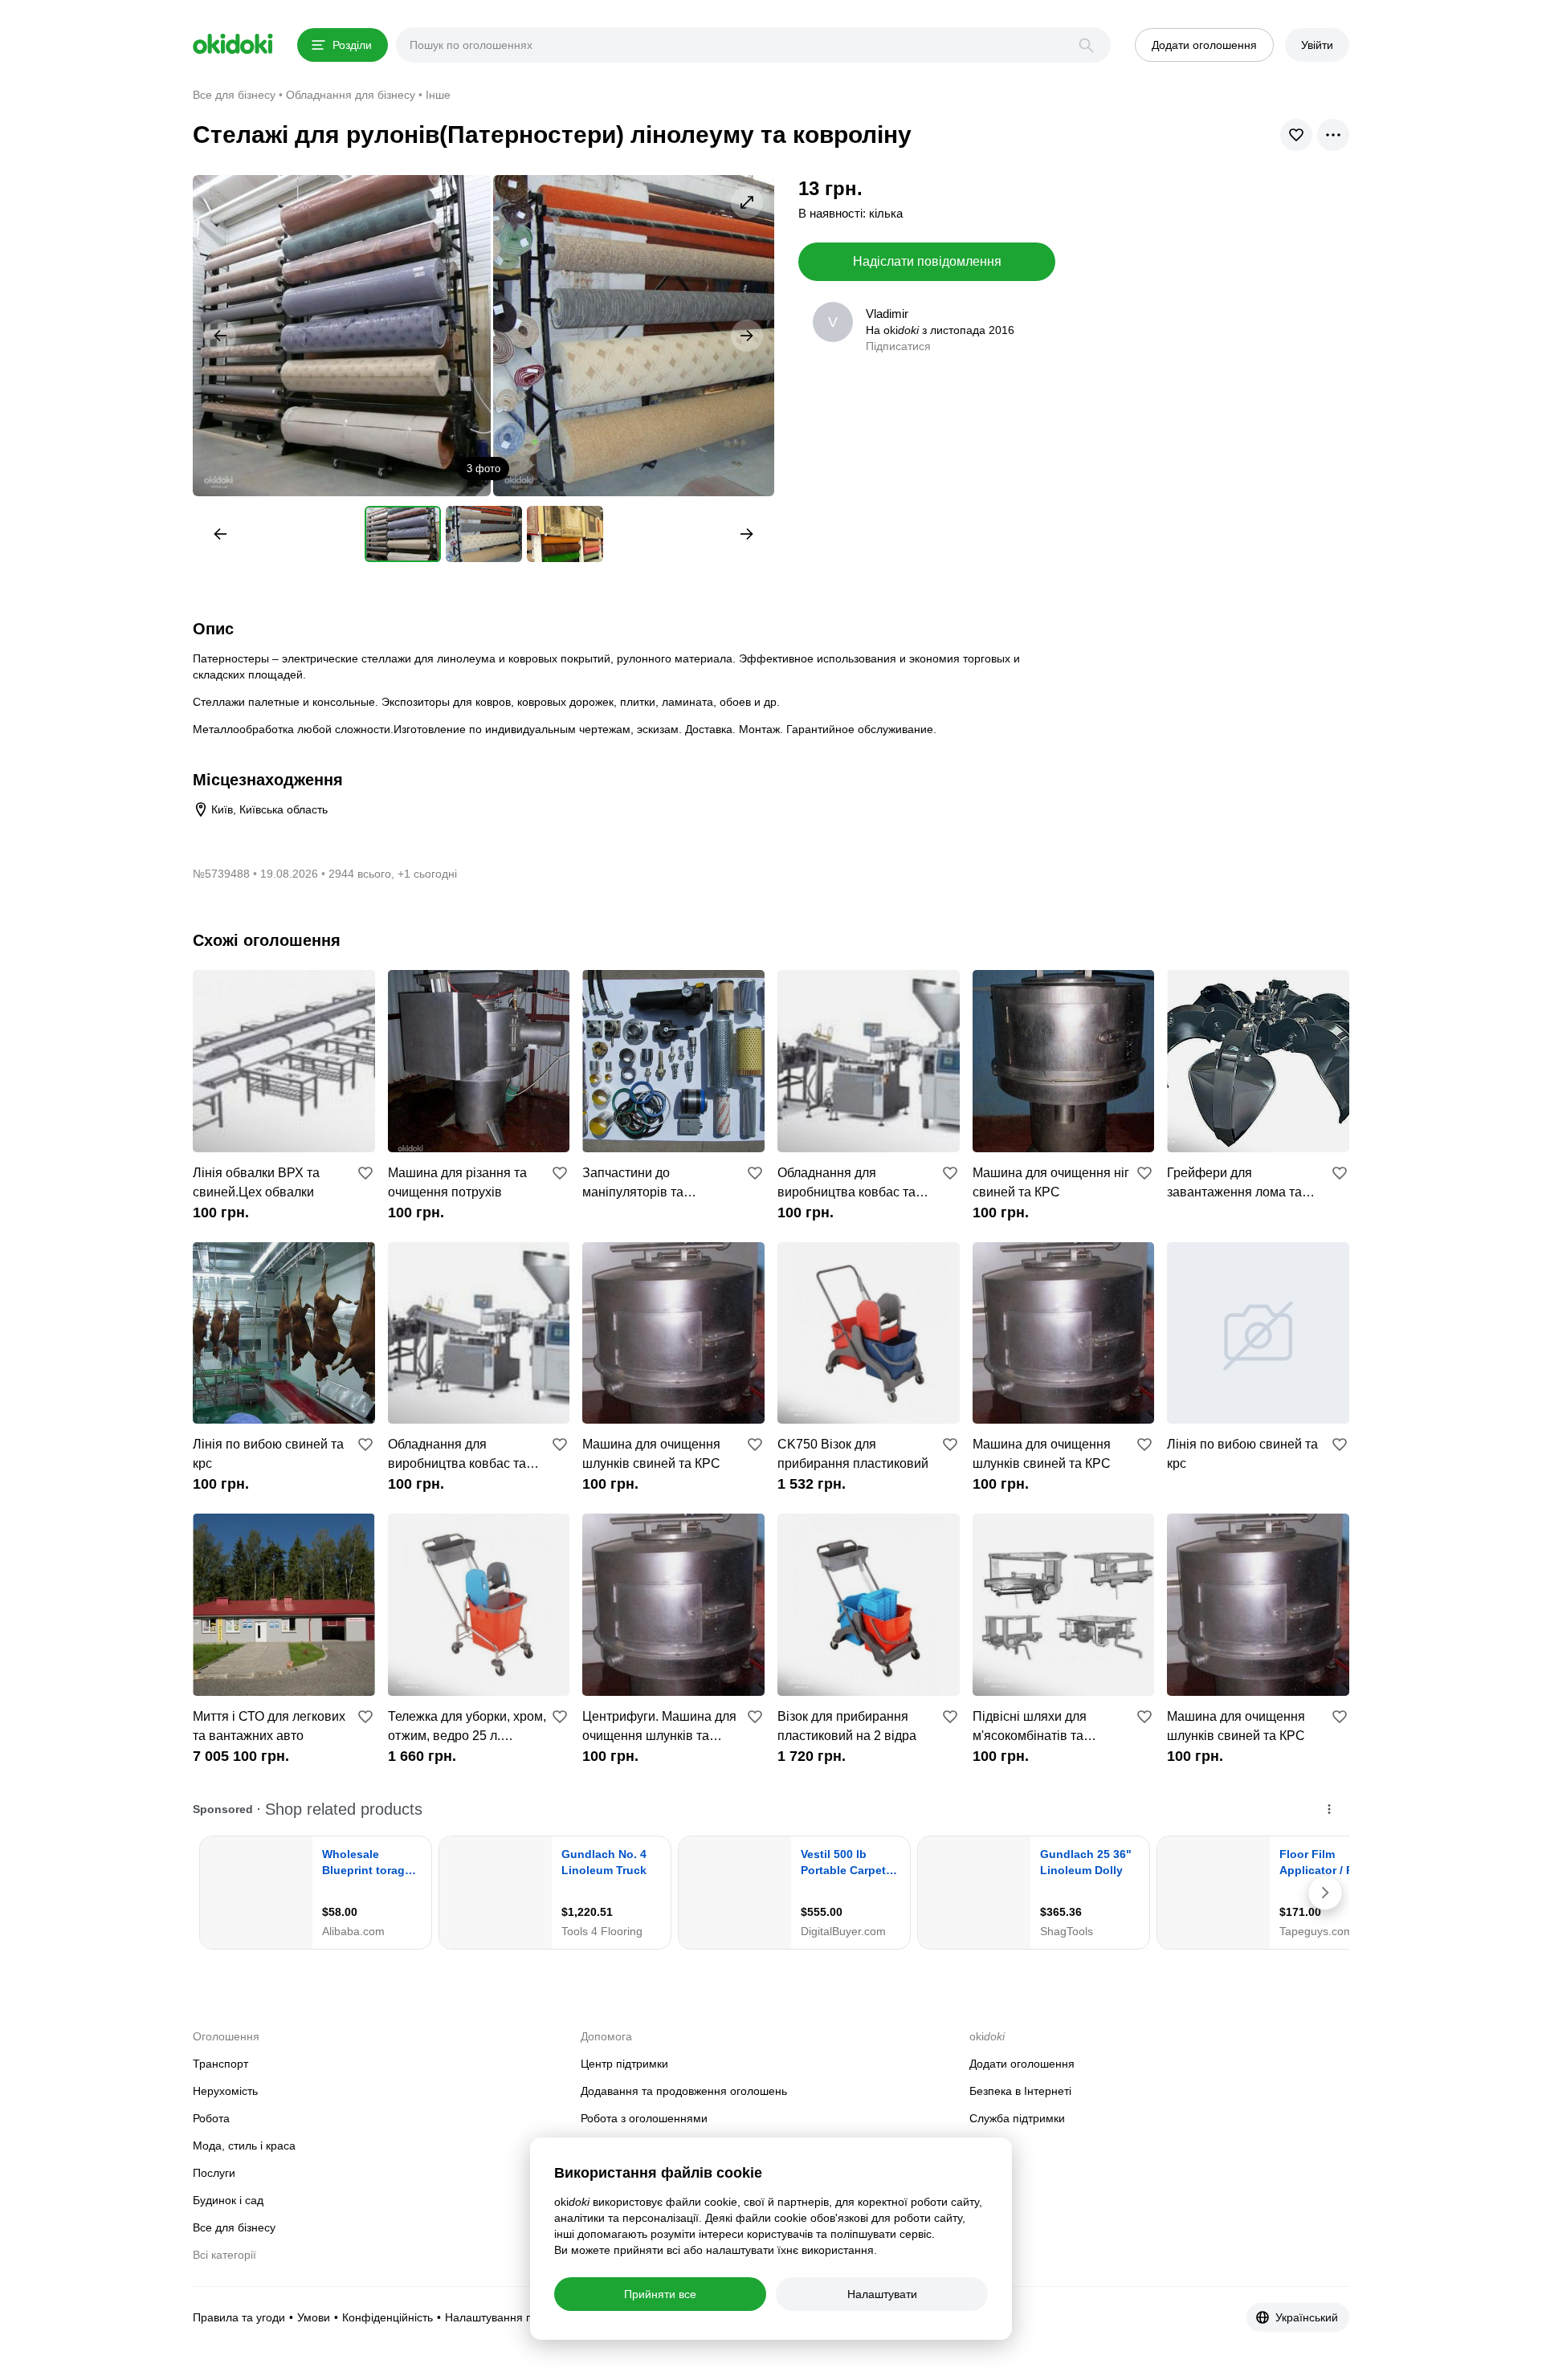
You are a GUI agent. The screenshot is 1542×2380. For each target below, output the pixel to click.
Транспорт (220, 2064)
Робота (211, 2118)
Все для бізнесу (234, 2227)
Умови (314, 2317)
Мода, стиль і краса (244, 2146)
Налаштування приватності (516, 2317)
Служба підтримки (1017, 2118)
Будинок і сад (228, 2200)
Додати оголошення (1022, 2064)
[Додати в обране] (365, 1173)
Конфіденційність (388, 2317)
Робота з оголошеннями (644, 2118)
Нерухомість (225, 2091)
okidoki (233, 44)
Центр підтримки (624, 2064)
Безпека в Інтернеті (1020, 2091)
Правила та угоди (239, 2317)
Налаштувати (882, 2294)
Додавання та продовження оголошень (684, 2091)
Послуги (214, 2173)
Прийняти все (660, 2294)
